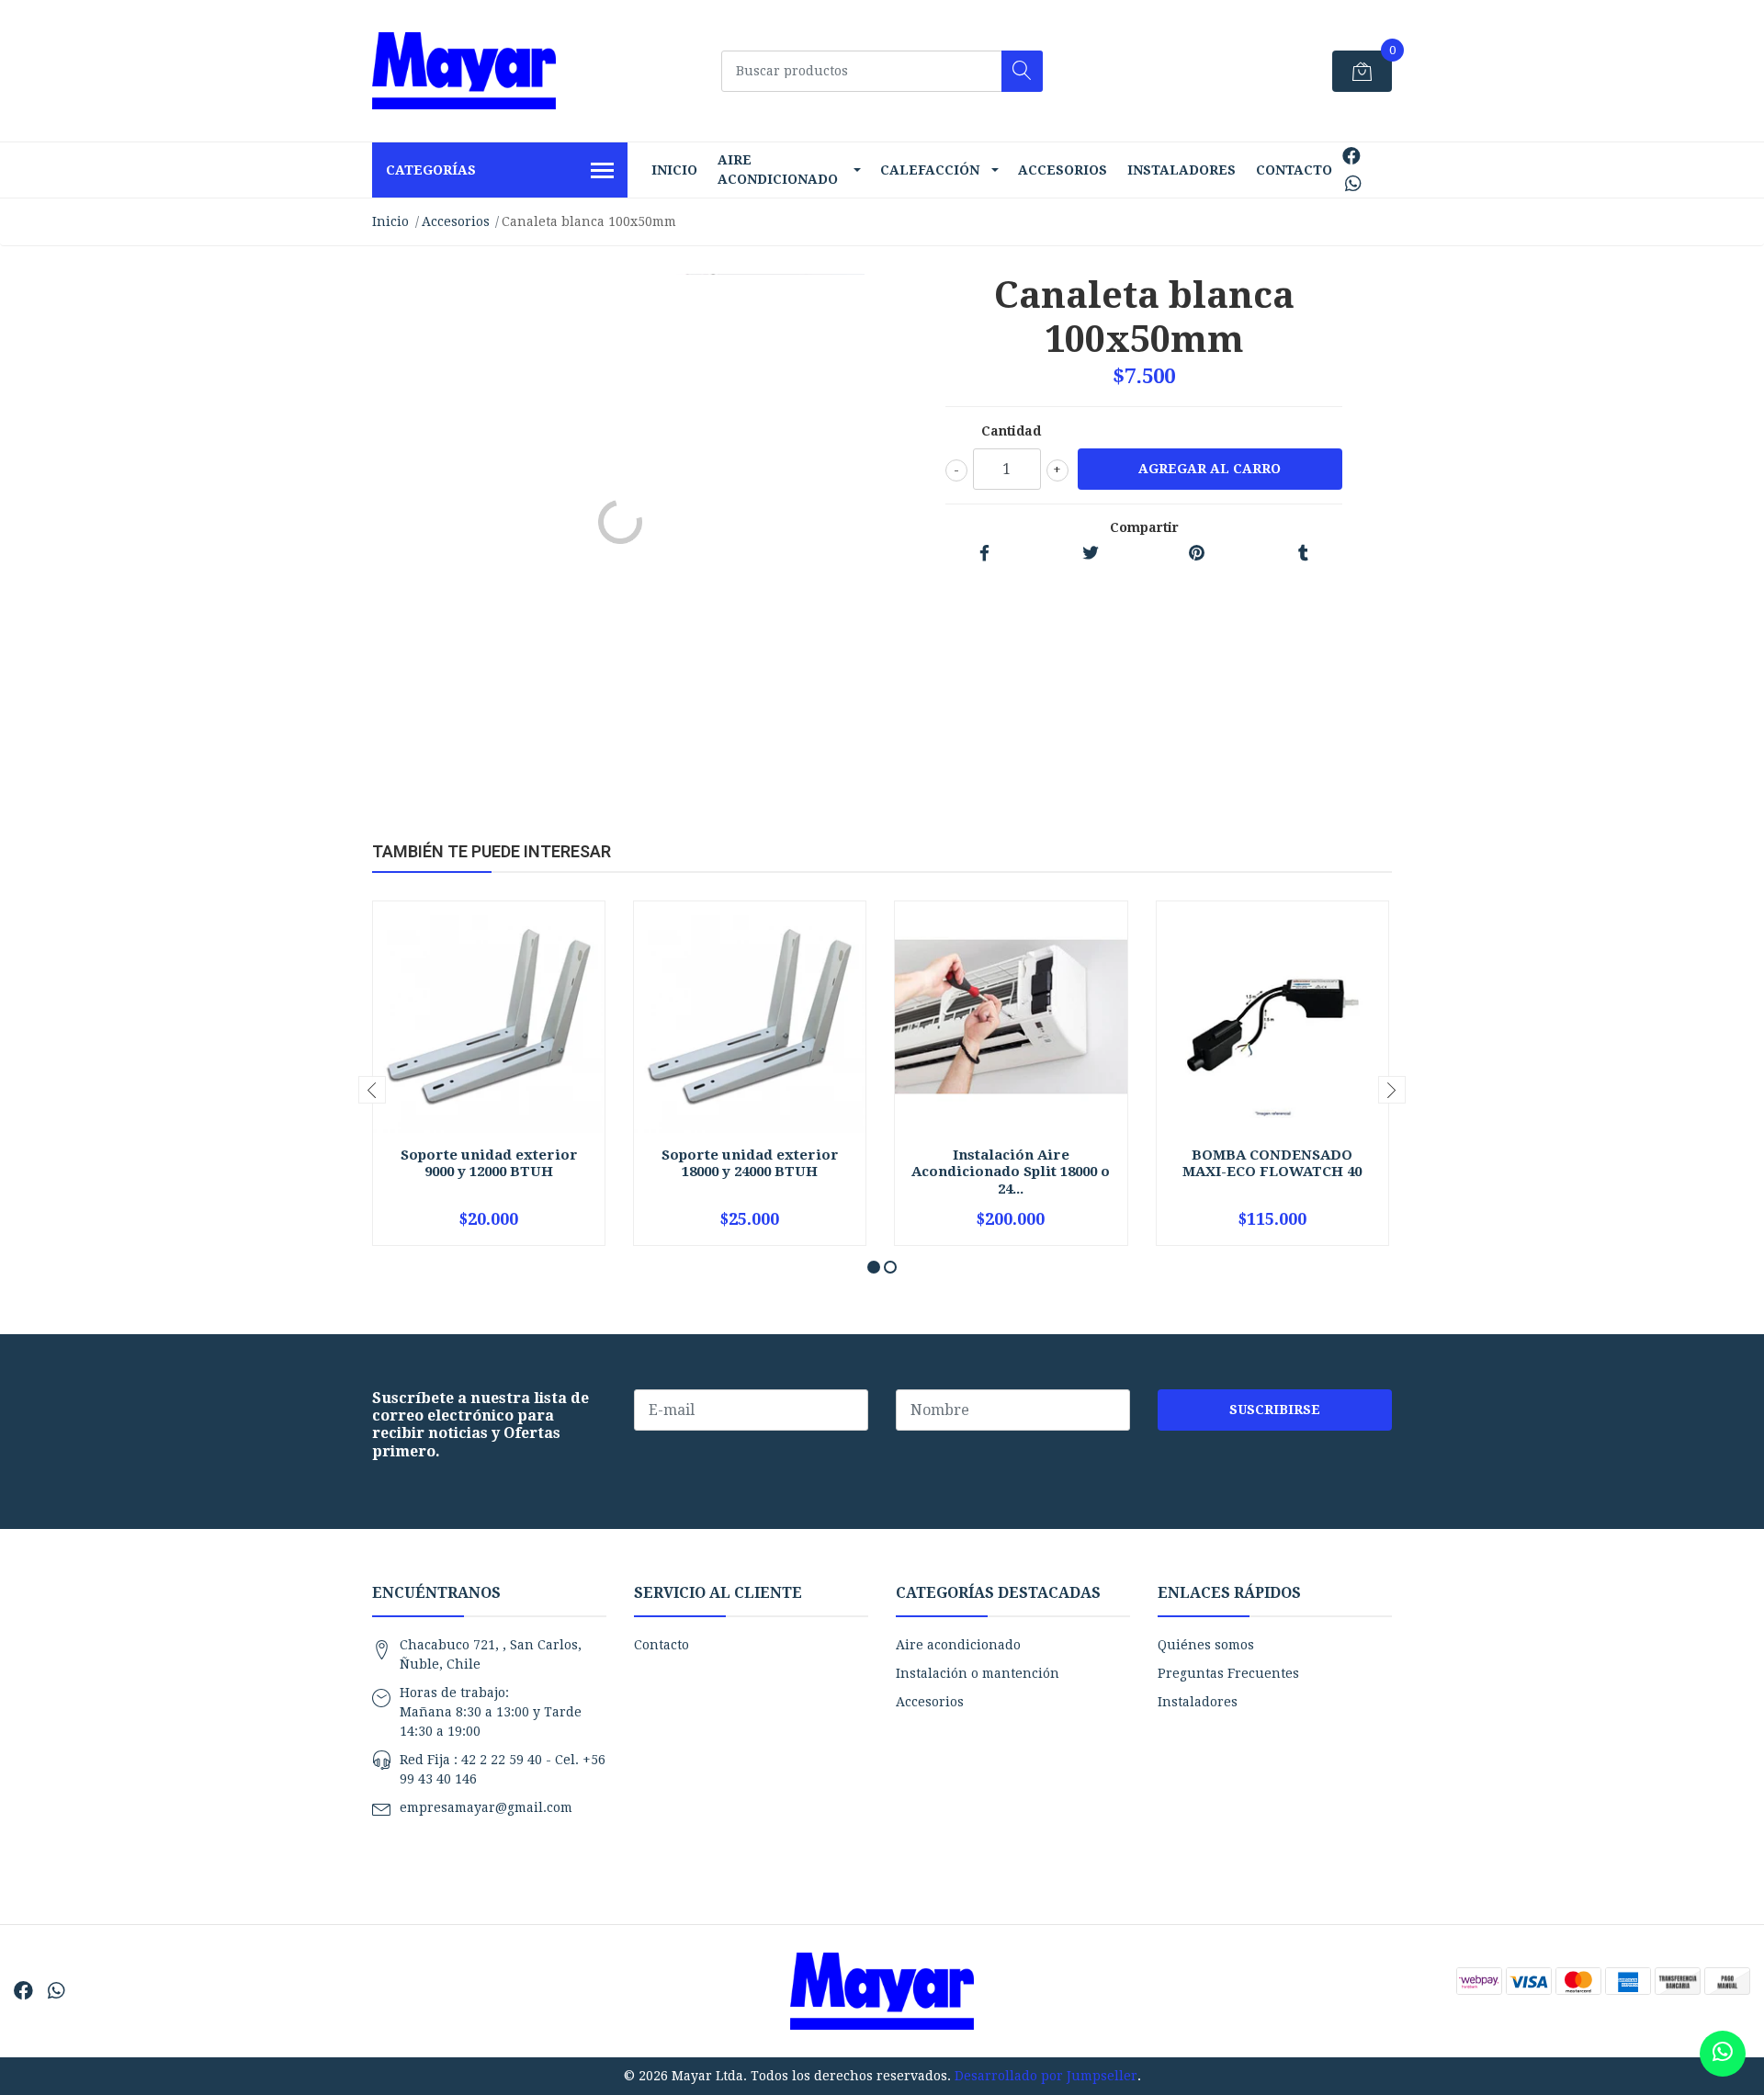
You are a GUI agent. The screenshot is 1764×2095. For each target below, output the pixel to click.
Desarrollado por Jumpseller (1046, 2076)
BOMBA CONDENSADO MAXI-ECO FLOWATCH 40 (1272, 1163)
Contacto (1294, 170)
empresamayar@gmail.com (486, 1807)
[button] (874, 1267)
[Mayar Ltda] (464, 71)
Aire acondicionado (778, 170)
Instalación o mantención (978, 1673)
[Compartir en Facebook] (984, 554)
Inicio (674, 170)
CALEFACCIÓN (930, 170)
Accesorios (1063, 170)
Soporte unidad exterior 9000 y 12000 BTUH (489, 1163)
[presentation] (372, 1090)
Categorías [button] (431, 170)
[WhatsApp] (1354, 184)
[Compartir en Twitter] (1091, 554)
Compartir (1144, 527)
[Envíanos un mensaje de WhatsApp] (1723, 2054)
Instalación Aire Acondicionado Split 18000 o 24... (1011, 1172)
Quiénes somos (1206, 1645)
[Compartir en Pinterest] (1197, 554)
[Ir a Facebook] (1351, 156)
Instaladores (1182, 170)
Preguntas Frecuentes (1228, 1673)
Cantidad (1011, 431)
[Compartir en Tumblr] (1303, 554)
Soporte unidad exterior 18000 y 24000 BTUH (750, 1163)
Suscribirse (1275, 1410)
